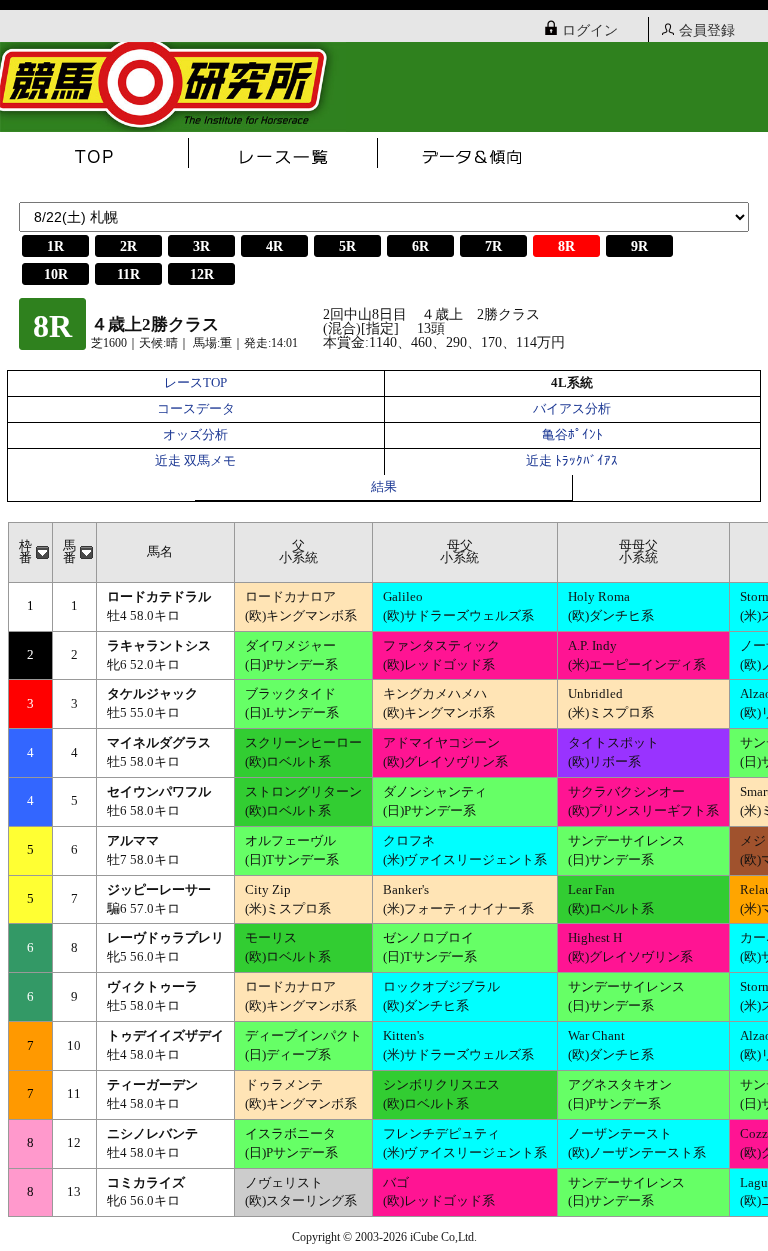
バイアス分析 (572, 409)
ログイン (590, 30)
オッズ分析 (195, 435)
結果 (384, 487)
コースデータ (196, 409)
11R (128, 274)
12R (202, 274)
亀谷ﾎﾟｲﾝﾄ (572, 435)
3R (201, 246)
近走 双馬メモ (195, 461)
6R (420, 246)
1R (55, 246)
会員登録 (707, 30)
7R (493, 246)
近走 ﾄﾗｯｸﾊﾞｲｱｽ (572, 461)
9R (639, 246)
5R (347, 246)
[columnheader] (30, 552)
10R (56, 274)
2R (128, 246)
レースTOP (195, 383)
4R (274, 246)
